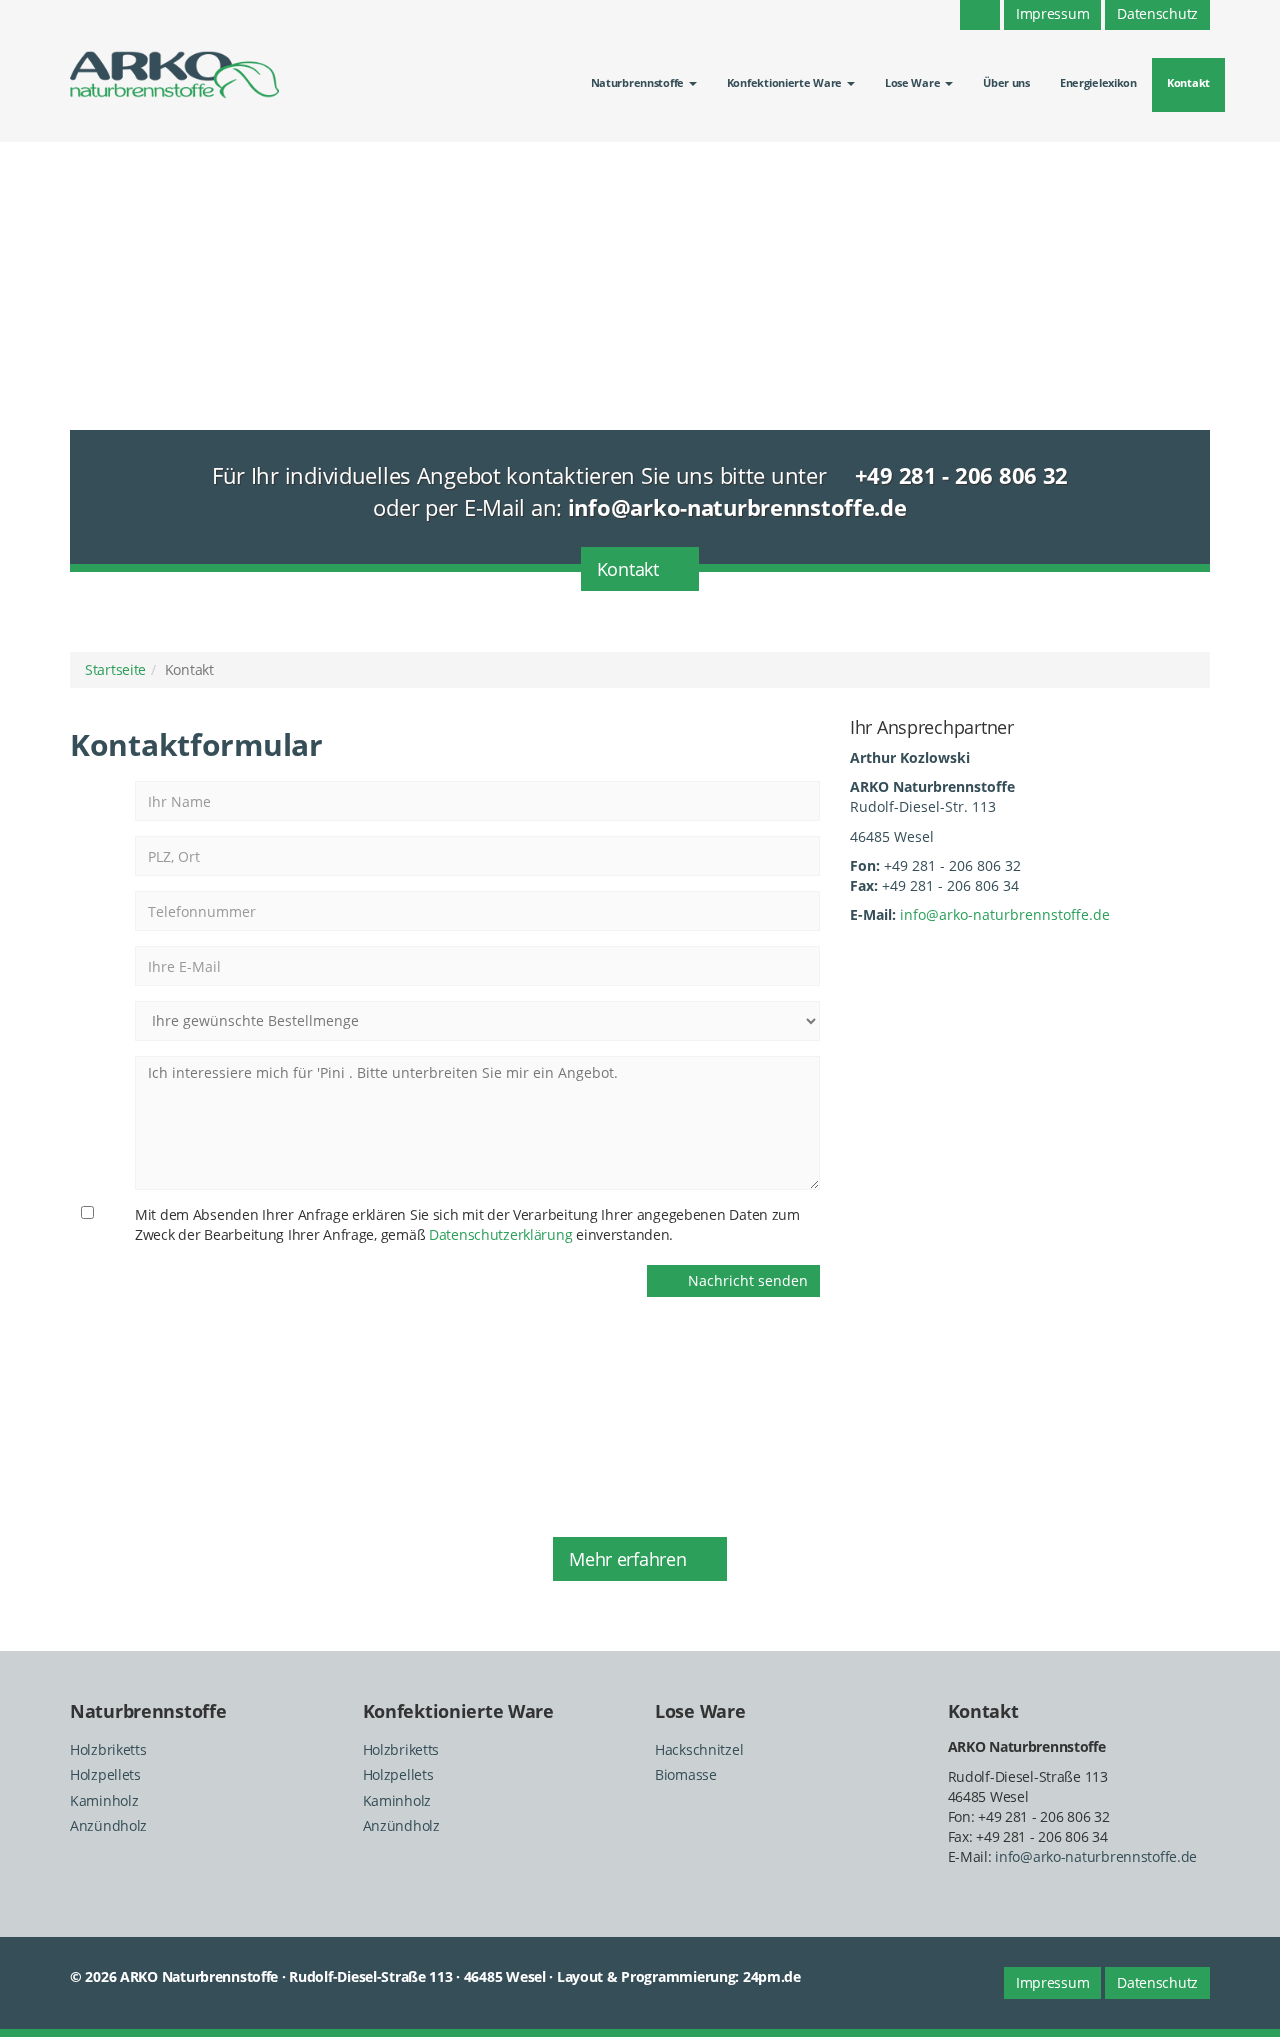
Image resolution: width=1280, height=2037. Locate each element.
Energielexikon (1098, 82)
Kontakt (1188, 82)
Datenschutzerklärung (500, 1234)
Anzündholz (108, 1825)
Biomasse (686, 1774)
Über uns (1006, 82)
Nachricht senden (742, 1280)
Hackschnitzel (699, 1749)
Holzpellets (105, 1774)
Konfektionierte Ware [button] (786, 82)
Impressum (1052, 1982)
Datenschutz (1157, 1982)
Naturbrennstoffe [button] (639, 82)
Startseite (115, 669)
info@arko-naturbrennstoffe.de (1005, 914)
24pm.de (772, 1976)
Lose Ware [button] (914, 82)
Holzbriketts (108, 1749)
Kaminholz (104, 1800)
